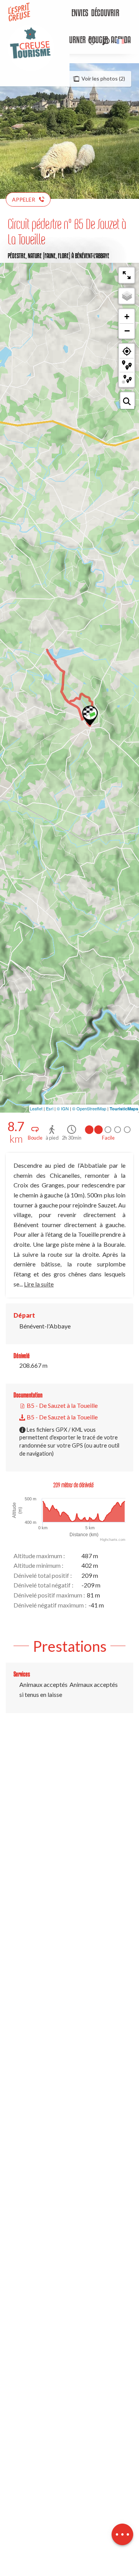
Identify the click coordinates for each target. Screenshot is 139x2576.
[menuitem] (74, 13)
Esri (50, 1108)
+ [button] (127, 317)
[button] (106, 41)
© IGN (63, 1108)
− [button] (127, 331)
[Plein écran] (127, 275)
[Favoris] (93, 41)
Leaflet (36, 1108)
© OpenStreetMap (89, 1108)
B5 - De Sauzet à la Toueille (62, 1405)
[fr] (121, 41)
